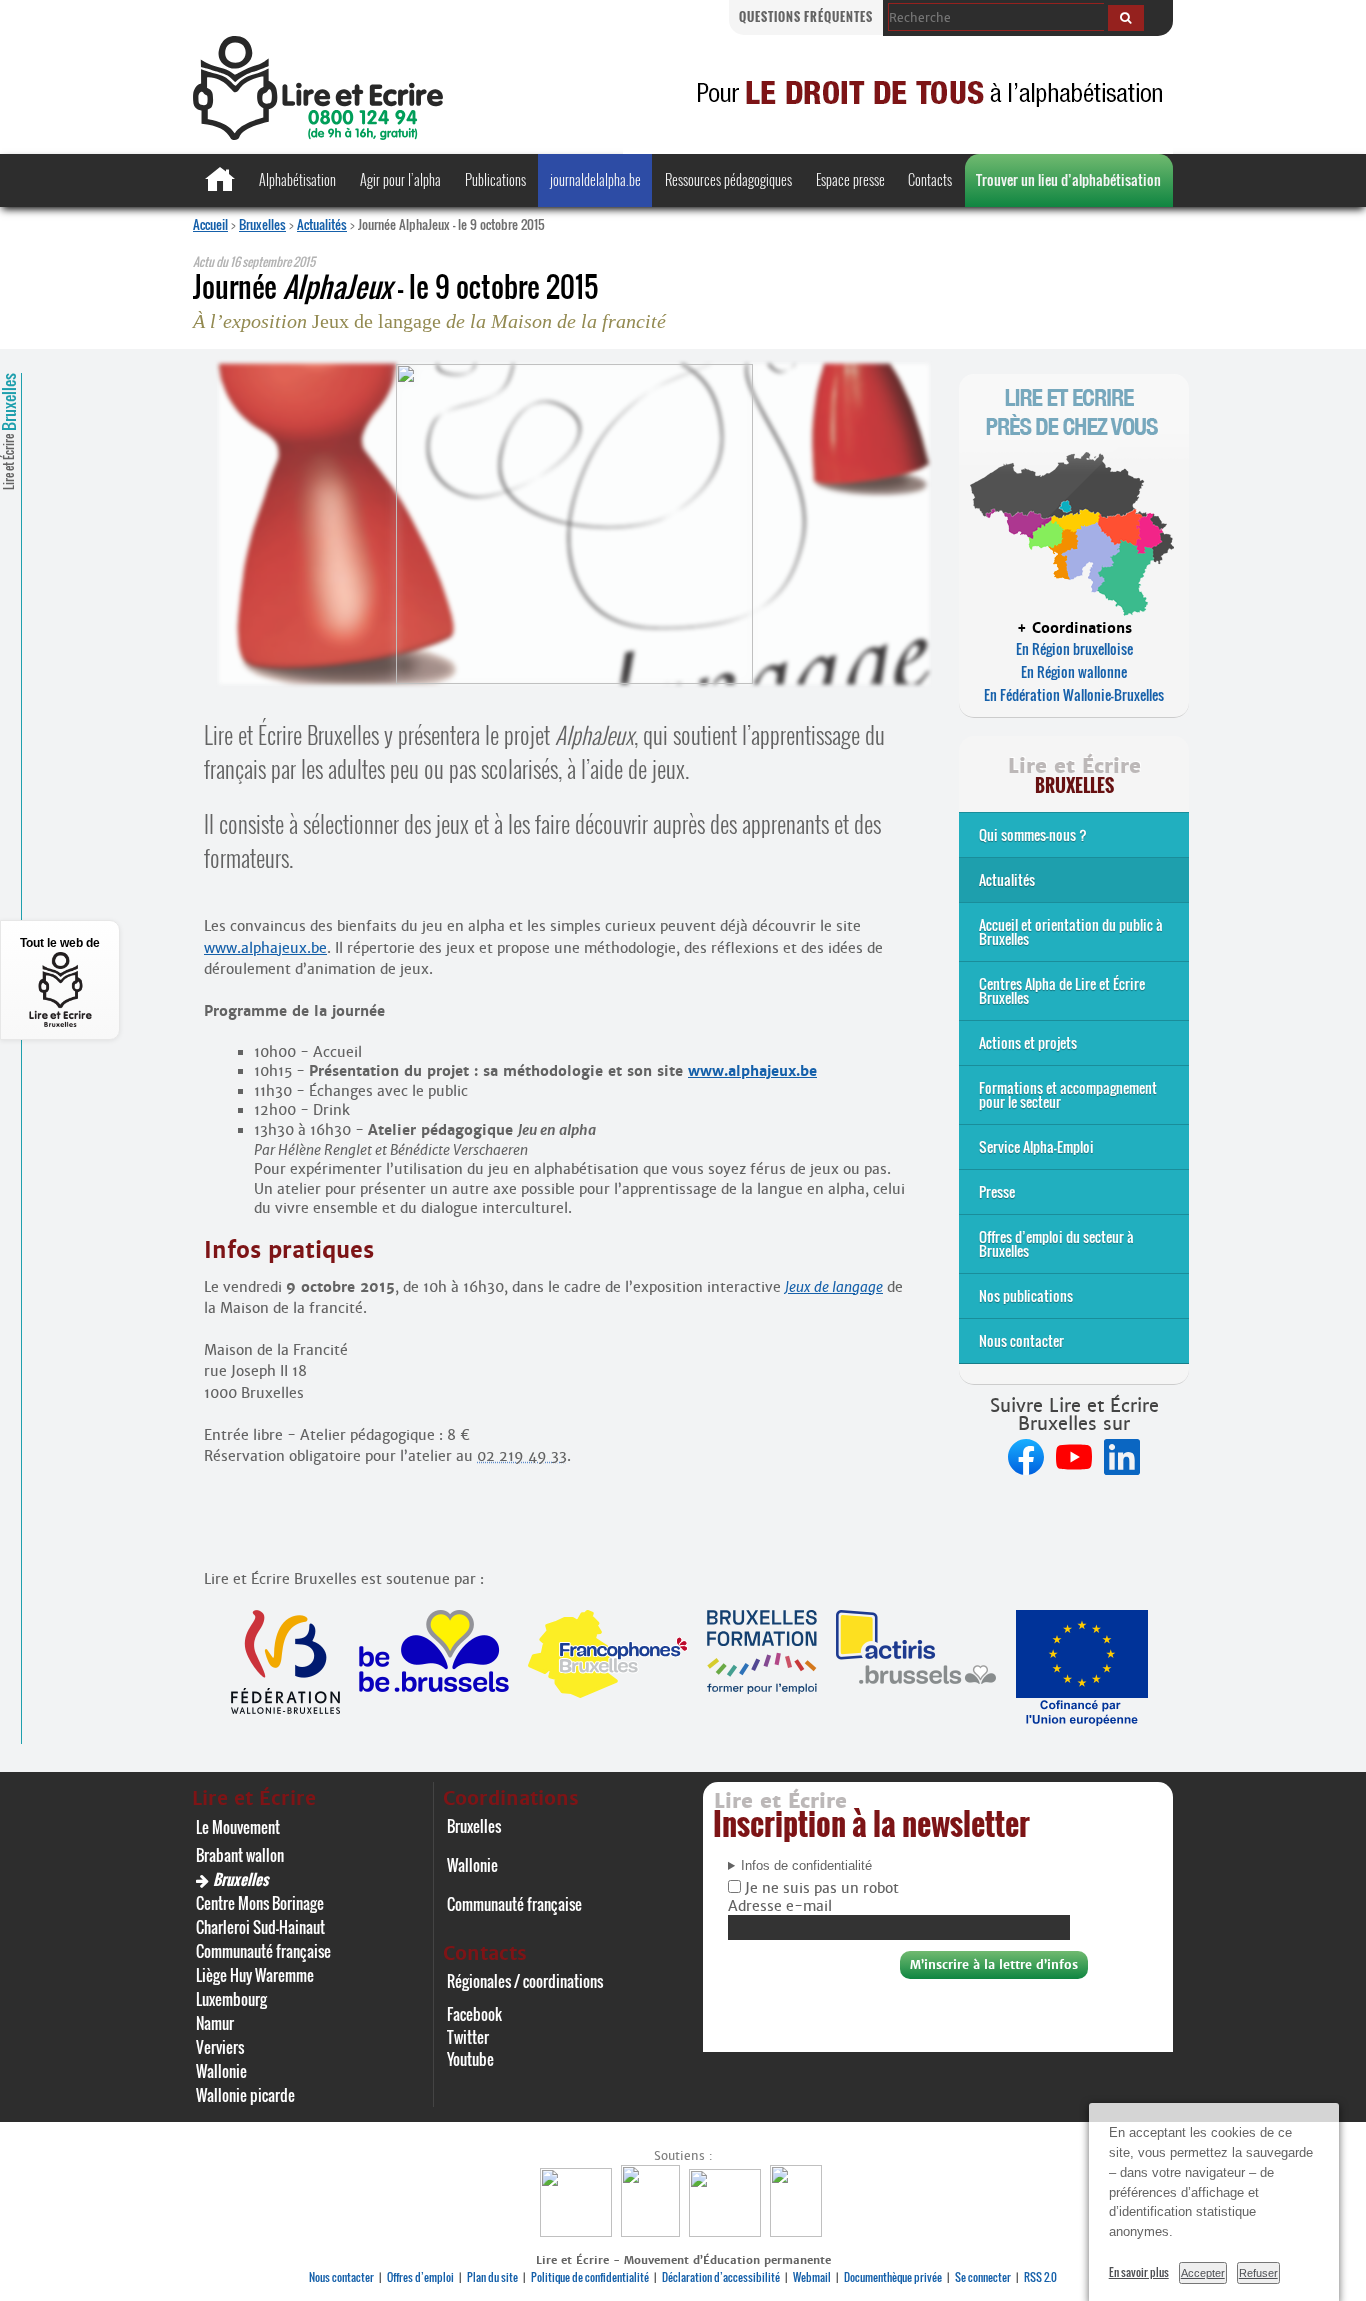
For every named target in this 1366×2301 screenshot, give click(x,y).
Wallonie (221, 2071)
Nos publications (1026, 1295)
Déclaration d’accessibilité (721, 2277)
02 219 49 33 (522, 1456)
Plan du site (492, 2277)
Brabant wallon (240, 1855)
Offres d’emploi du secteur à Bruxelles (1056, 1243)
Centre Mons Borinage (260, 1903)
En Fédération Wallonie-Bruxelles (1074, 694)
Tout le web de (60, 943)
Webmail (812, 2277)
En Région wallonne (1074, 671)
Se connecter (983, 2277)
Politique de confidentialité (590, 2277)
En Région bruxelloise (1074, 648)
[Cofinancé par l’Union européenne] (727, 2231)
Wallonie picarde (245, 2095)
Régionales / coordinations (525, 1981)
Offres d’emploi (420, 2277)
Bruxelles (262, 224)
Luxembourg (231, 1999)
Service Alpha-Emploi (1036, 1146)
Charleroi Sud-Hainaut (260, 1927)
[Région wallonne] (798, 2231)
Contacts (930, 179)
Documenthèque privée (893, 2277)
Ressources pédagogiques (728, 179)
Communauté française (263, 1951)
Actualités (322, 224)
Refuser (1258, 2273)
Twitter (468, 2037)
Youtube (470, 2059)
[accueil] (318, 134)
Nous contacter (1021, 1340)
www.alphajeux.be (265, 948)
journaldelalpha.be (595, 179)
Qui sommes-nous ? (1033, 834)
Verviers (220, 2047)
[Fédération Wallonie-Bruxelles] (578, 2231)
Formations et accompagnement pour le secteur (1068, 1094)
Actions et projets (1028, 1042)
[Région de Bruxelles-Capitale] (653, 2231)
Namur (215, 2023)
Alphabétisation (297, 179)
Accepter (1203, 2273)
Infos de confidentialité (806, 1866)
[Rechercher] (1126, 18)
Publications (495, 179)
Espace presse (850, 179)
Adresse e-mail (780, 1906)
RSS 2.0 (1040, 2277)
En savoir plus (1139, 2272)
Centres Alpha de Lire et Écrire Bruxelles (1062, 990)
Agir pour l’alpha (400, 179)
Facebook (474, 2014)
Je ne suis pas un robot (820, 1888)
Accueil (210, 224)
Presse (997, 1191)
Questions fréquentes (806, 16)
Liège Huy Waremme (255, 1975)
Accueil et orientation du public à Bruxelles (1071, 931)
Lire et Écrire (9, 431)
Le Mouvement (238, 1827)
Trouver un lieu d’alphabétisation (1068, 179)
